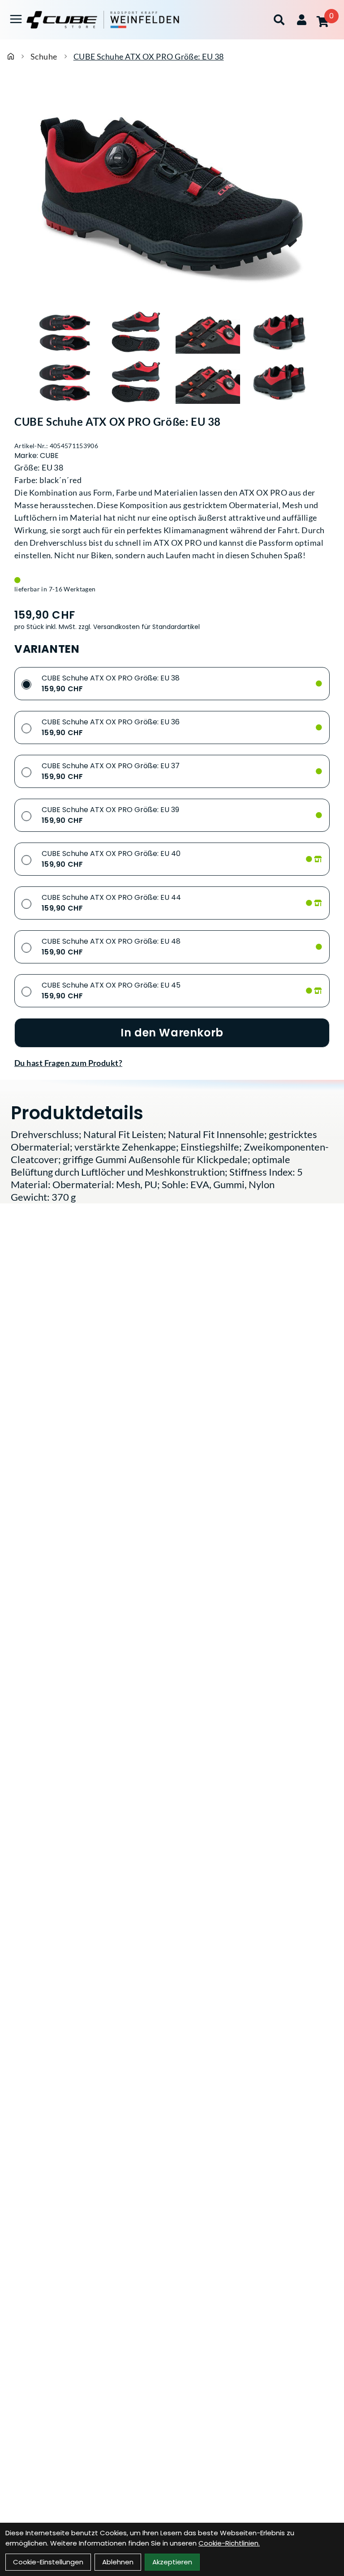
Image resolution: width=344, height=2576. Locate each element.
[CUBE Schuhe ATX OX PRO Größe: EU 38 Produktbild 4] (279, 333)
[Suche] (279, 20)
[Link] (16, 19)
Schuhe (44, 56)
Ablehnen (118, 2562)
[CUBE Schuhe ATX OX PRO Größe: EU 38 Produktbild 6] (136, 382)
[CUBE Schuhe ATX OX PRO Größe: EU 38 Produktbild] (172, 194)
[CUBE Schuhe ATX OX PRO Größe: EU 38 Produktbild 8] (279, 382)
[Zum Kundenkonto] (302, 20)
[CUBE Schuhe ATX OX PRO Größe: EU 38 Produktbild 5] (64, 382)
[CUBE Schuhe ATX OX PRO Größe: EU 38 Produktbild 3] (208, 333)
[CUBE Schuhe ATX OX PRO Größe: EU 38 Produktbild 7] (208, 382)
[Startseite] (11, 56)
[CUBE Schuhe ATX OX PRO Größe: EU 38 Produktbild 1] (64, 333)
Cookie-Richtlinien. (229, 2543)
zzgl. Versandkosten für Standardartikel (139, 627)
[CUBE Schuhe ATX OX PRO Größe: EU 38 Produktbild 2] (136, 333)
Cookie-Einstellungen (48, 2562)
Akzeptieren (172, 2562)
